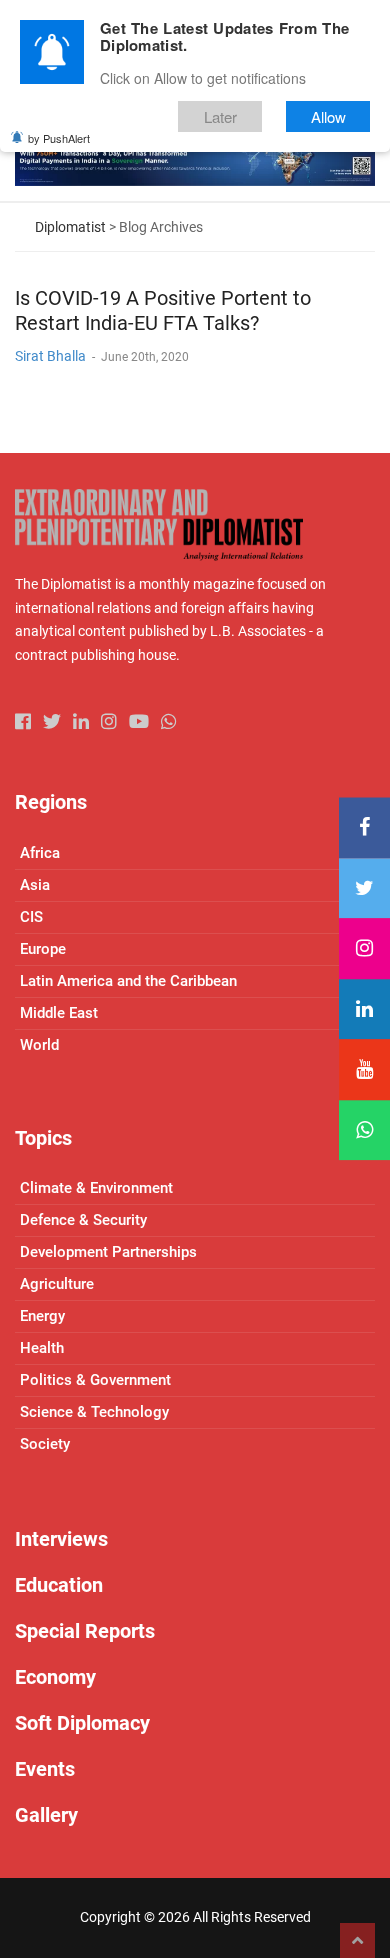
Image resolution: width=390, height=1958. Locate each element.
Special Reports (85, 1631)
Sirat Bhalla (50, 356)
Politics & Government (95, 1380)
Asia (35, 885)
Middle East (59, 1013)
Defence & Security (83, 1220)
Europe (43, 949)
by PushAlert (59, 138)
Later (220, 116)
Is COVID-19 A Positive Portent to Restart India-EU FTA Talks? (163, 310)
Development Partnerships (108, 1252)
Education (59, 1585)
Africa (40, 853)
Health (42, 1348)
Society (45, 1444)
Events (45, 1769)
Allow (328, 116)
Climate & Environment (96, 1188)
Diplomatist (70, 227)
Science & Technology (94, 1412)
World (39, 1045)
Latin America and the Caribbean (128, 981)
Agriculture (57, 1284)
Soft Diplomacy (82, 1723)
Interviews (61, 1539)
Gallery (46, 1815)
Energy (42, 1316)
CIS (31, 917)
